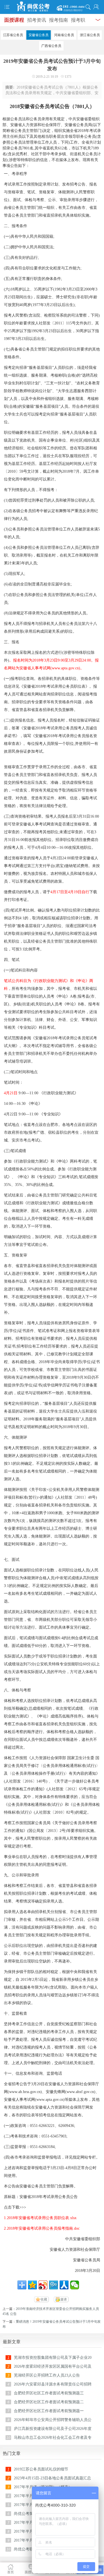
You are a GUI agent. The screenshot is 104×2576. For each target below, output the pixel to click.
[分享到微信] (75, 2285)
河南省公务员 (64, 35)
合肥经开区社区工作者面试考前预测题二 (49, 2402)
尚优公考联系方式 (29, 2549)
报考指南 (59, 20)
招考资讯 (37, 20)
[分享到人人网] (64, 2285)
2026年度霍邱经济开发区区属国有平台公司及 (53, 2366)
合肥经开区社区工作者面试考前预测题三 (49, 2393)
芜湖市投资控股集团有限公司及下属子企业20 (53, 2358)
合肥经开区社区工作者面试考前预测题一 (49, 2411)
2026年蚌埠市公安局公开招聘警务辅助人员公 (53, 2420)
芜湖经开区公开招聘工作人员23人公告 (47, 2375)
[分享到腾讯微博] (54, 2285)
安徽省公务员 (39, 35)
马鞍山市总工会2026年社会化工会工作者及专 (53, 2438)
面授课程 (14, 20)
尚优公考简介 (26, 2514)
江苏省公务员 (13, 35)
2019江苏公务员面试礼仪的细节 (41, 2469)
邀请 (64, 2299)
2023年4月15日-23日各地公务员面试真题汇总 (52, 2478)
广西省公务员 (51, 46)
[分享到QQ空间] (32, 2285)
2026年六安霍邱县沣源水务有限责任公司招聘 (53, 2384)
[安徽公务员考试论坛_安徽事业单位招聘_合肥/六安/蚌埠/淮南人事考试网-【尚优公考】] (52, 7)
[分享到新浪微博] (43, 2285)
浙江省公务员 (90, 35)
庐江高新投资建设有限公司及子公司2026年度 (53, 2429)
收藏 (44, 2299)
